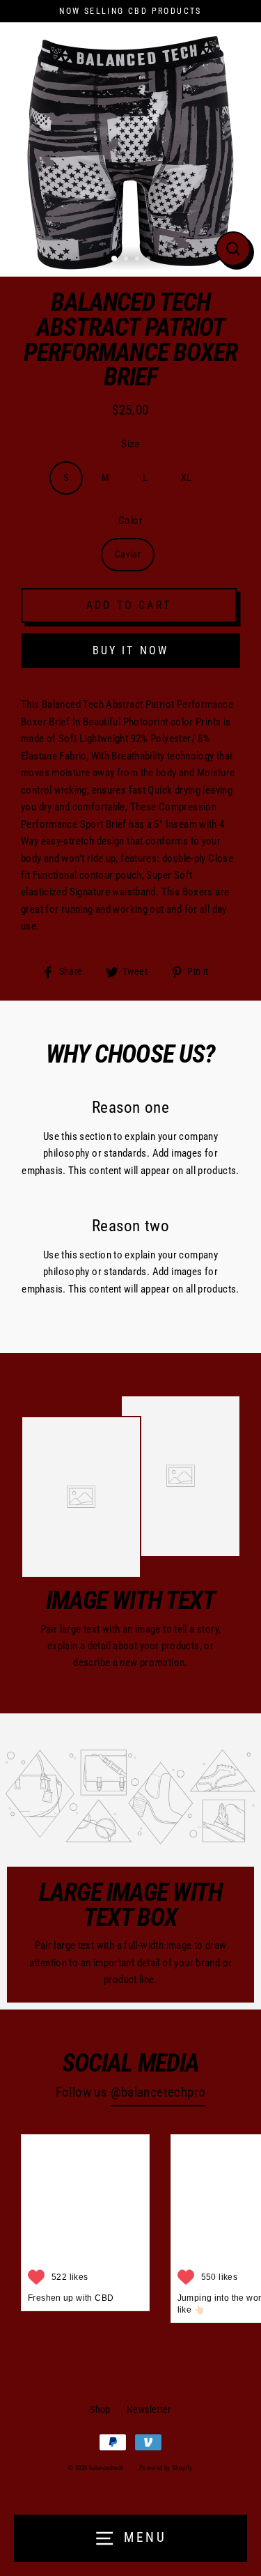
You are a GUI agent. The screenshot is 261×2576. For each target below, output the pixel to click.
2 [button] (127, 260)
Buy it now (131, 650)
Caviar (128, 554)
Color (130, 520)
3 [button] (139, 260)
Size (130, 444)
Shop (100, 2409)
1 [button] (115, 259)
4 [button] (150, 260)
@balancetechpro (158, 2092)
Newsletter (149, 2409)
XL (187, 477)
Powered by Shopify (166, 2468)
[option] (130, 146)
